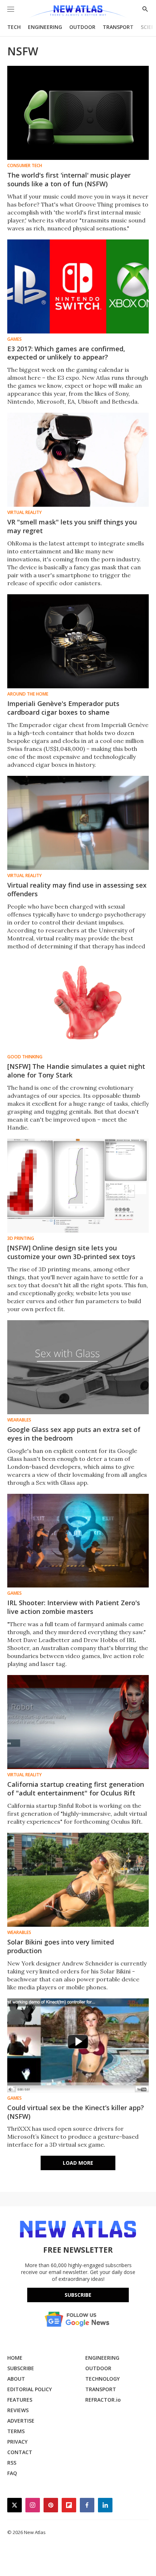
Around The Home (28, 694)
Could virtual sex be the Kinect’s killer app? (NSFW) (76, 2112)
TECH (14, 27)
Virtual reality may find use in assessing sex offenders (77, 889)
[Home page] (78, 12)
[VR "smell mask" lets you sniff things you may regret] (78, 460)
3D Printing (21, 1238)
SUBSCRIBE (21, 2368)
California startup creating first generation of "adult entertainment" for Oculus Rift (76, 1789)
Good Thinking (25, 1057)
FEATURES (20, 2400)
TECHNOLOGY (102, 2379)
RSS (12, 2463)
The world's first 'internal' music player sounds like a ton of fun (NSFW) (69, 179)
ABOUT (16, 2379)
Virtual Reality (24, 513)
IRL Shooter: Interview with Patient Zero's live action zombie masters (74, 1607)
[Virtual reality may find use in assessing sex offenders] (78, 823)
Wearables (19, 1420)
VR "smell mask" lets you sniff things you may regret (72, 526)
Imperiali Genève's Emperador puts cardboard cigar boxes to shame (63, 708)
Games (15, 339)
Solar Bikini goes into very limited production (61, 1946)
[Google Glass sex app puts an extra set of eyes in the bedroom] (78, 1367)
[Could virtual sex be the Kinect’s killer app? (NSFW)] (78, 2045)
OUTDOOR (82, 27)
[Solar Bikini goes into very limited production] (78, 1880)
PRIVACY (17, 2442)
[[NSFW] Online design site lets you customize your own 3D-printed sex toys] (78, 1186)
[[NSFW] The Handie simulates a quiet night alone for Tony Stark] (78, 1004)
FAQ (12, 2473)
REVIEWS (18, 2410)
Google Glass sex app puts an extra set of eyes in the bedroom (74, 1434)
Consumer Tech (25, 166)
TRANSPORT (118, 27)
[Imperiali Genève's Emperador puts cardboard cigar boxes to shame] (78, 641)
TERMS (16, 2431)
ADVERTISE (21, 2421)
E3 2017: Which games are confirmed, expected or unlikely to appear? (66, 353)
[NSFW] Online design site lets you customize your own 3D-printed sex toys (71, 1252)
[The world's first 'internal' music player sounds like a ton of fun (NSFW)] (78, 113)
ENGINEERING (45, 27)
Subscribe (78, 2295)
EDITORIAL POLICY (30, 2389)
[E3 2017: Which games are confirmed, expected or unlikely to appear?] (78, 286)
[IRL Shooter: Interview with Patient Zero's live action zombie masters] (78, 1541)
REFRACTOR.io (103, 2400)
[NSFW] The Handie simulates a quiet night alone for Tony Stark (76, 1071)
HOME (15, 2358)
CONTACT (20, 2452)
